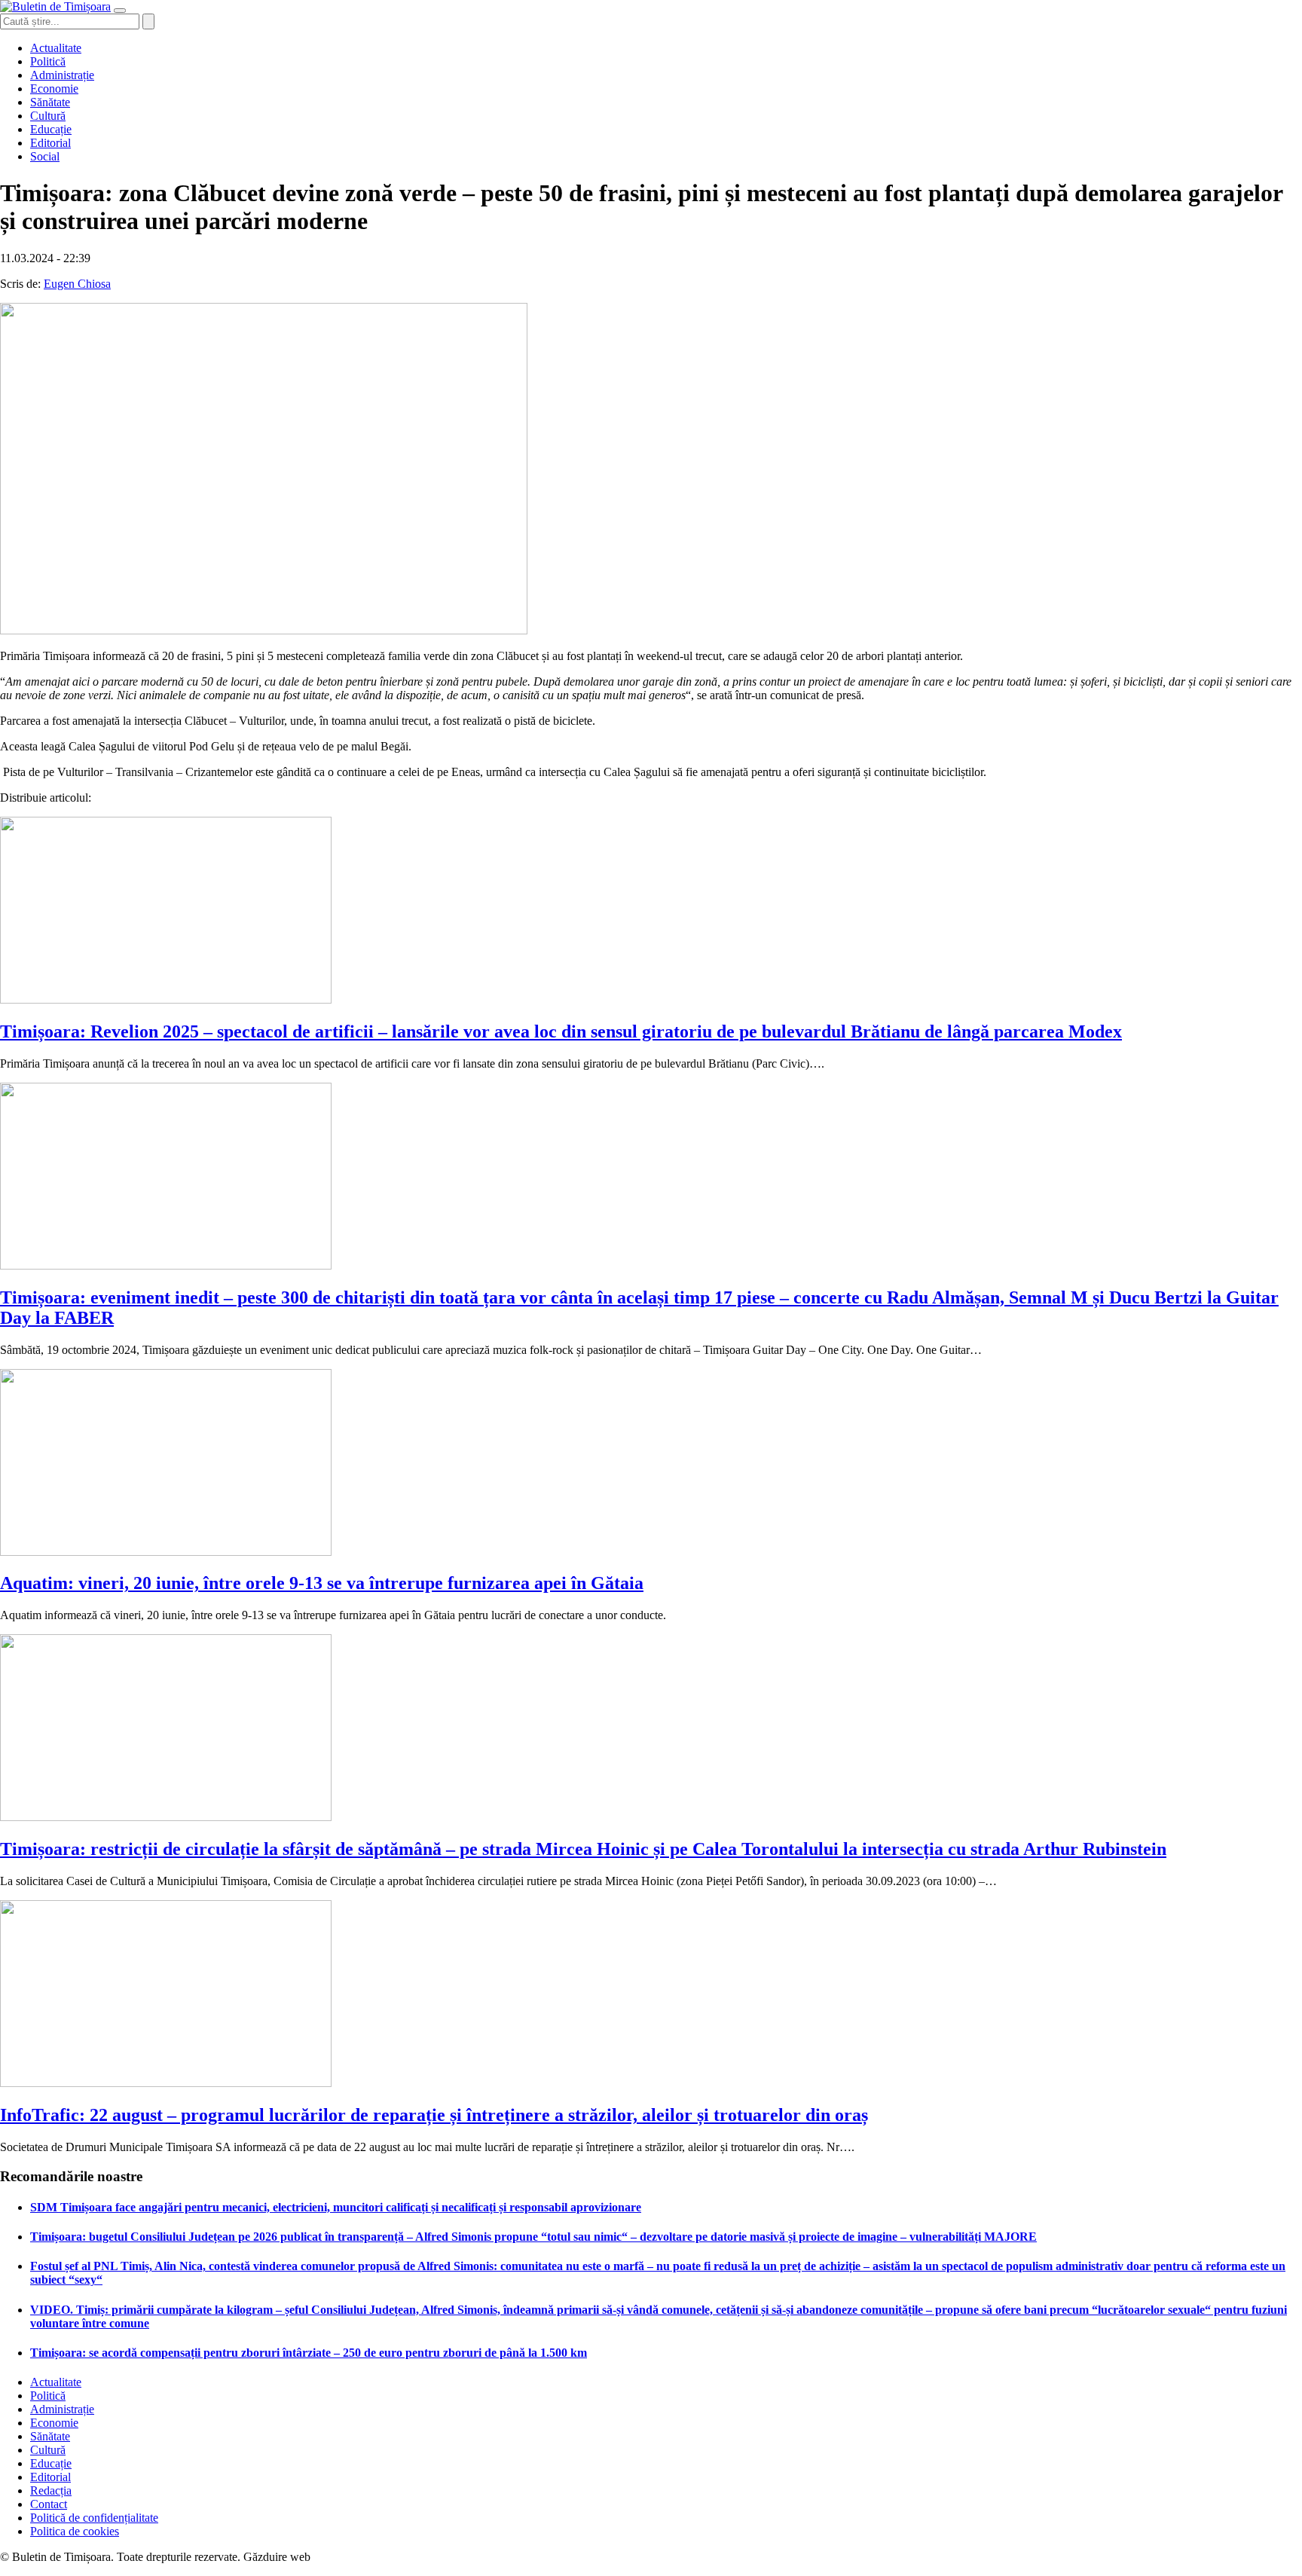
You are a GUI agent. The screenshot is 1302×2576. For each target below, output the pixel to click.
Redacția (51, 2490)
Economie (54, 89)
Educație (51, 129)
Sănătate (50, 102)
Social (45, 156)
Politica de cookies (75, 2531)
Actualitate (56, 48)
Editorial (50, 143)
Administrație (62, 75)
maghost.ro (342, 2557)
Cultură (48, 116)
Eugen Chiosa (77, 284)
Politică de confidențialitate (94, 2518)
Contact (49, 2504)
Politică (48, 61)
